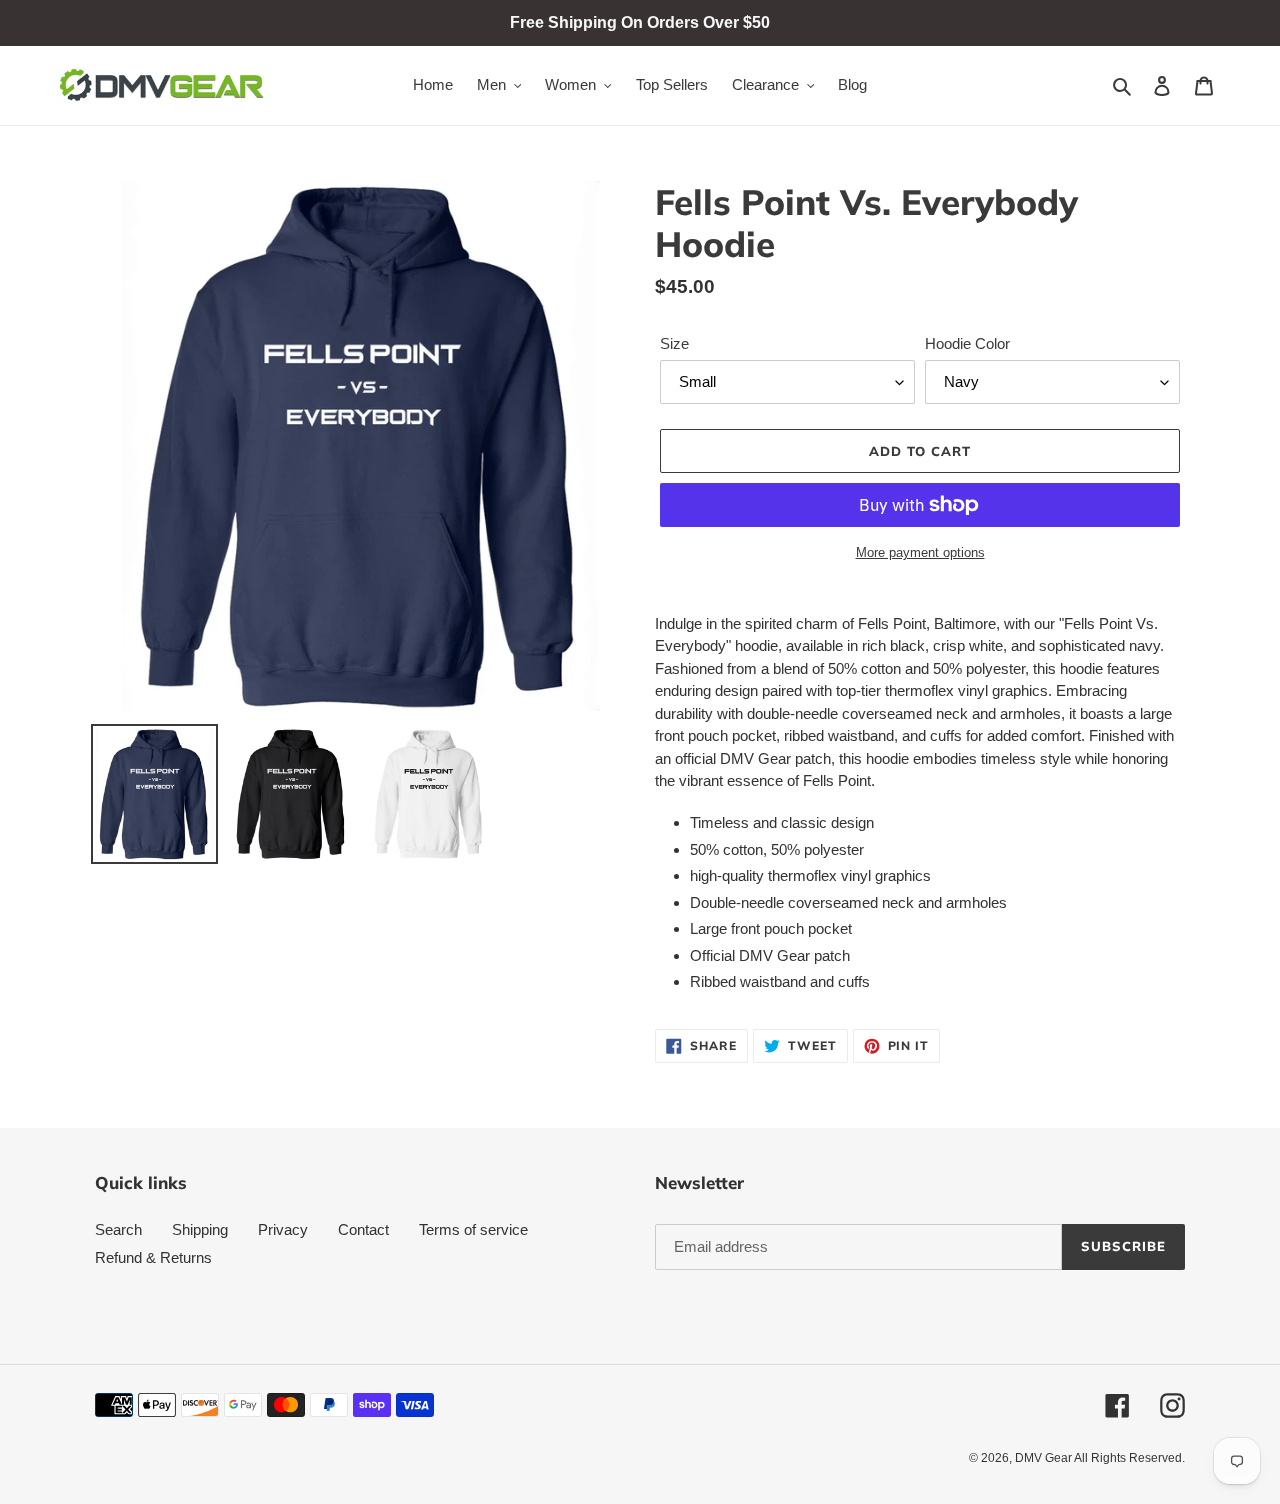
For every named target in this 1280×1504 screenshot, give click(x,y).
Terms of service (473, 1229)
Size (674, 343)
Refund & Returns (153, 1257)
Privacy (283, 1229)
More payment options (920, 552)
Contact (363, 1229)
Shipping (200, 1229)
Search (118, 1229)
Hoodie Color (967, 343)
